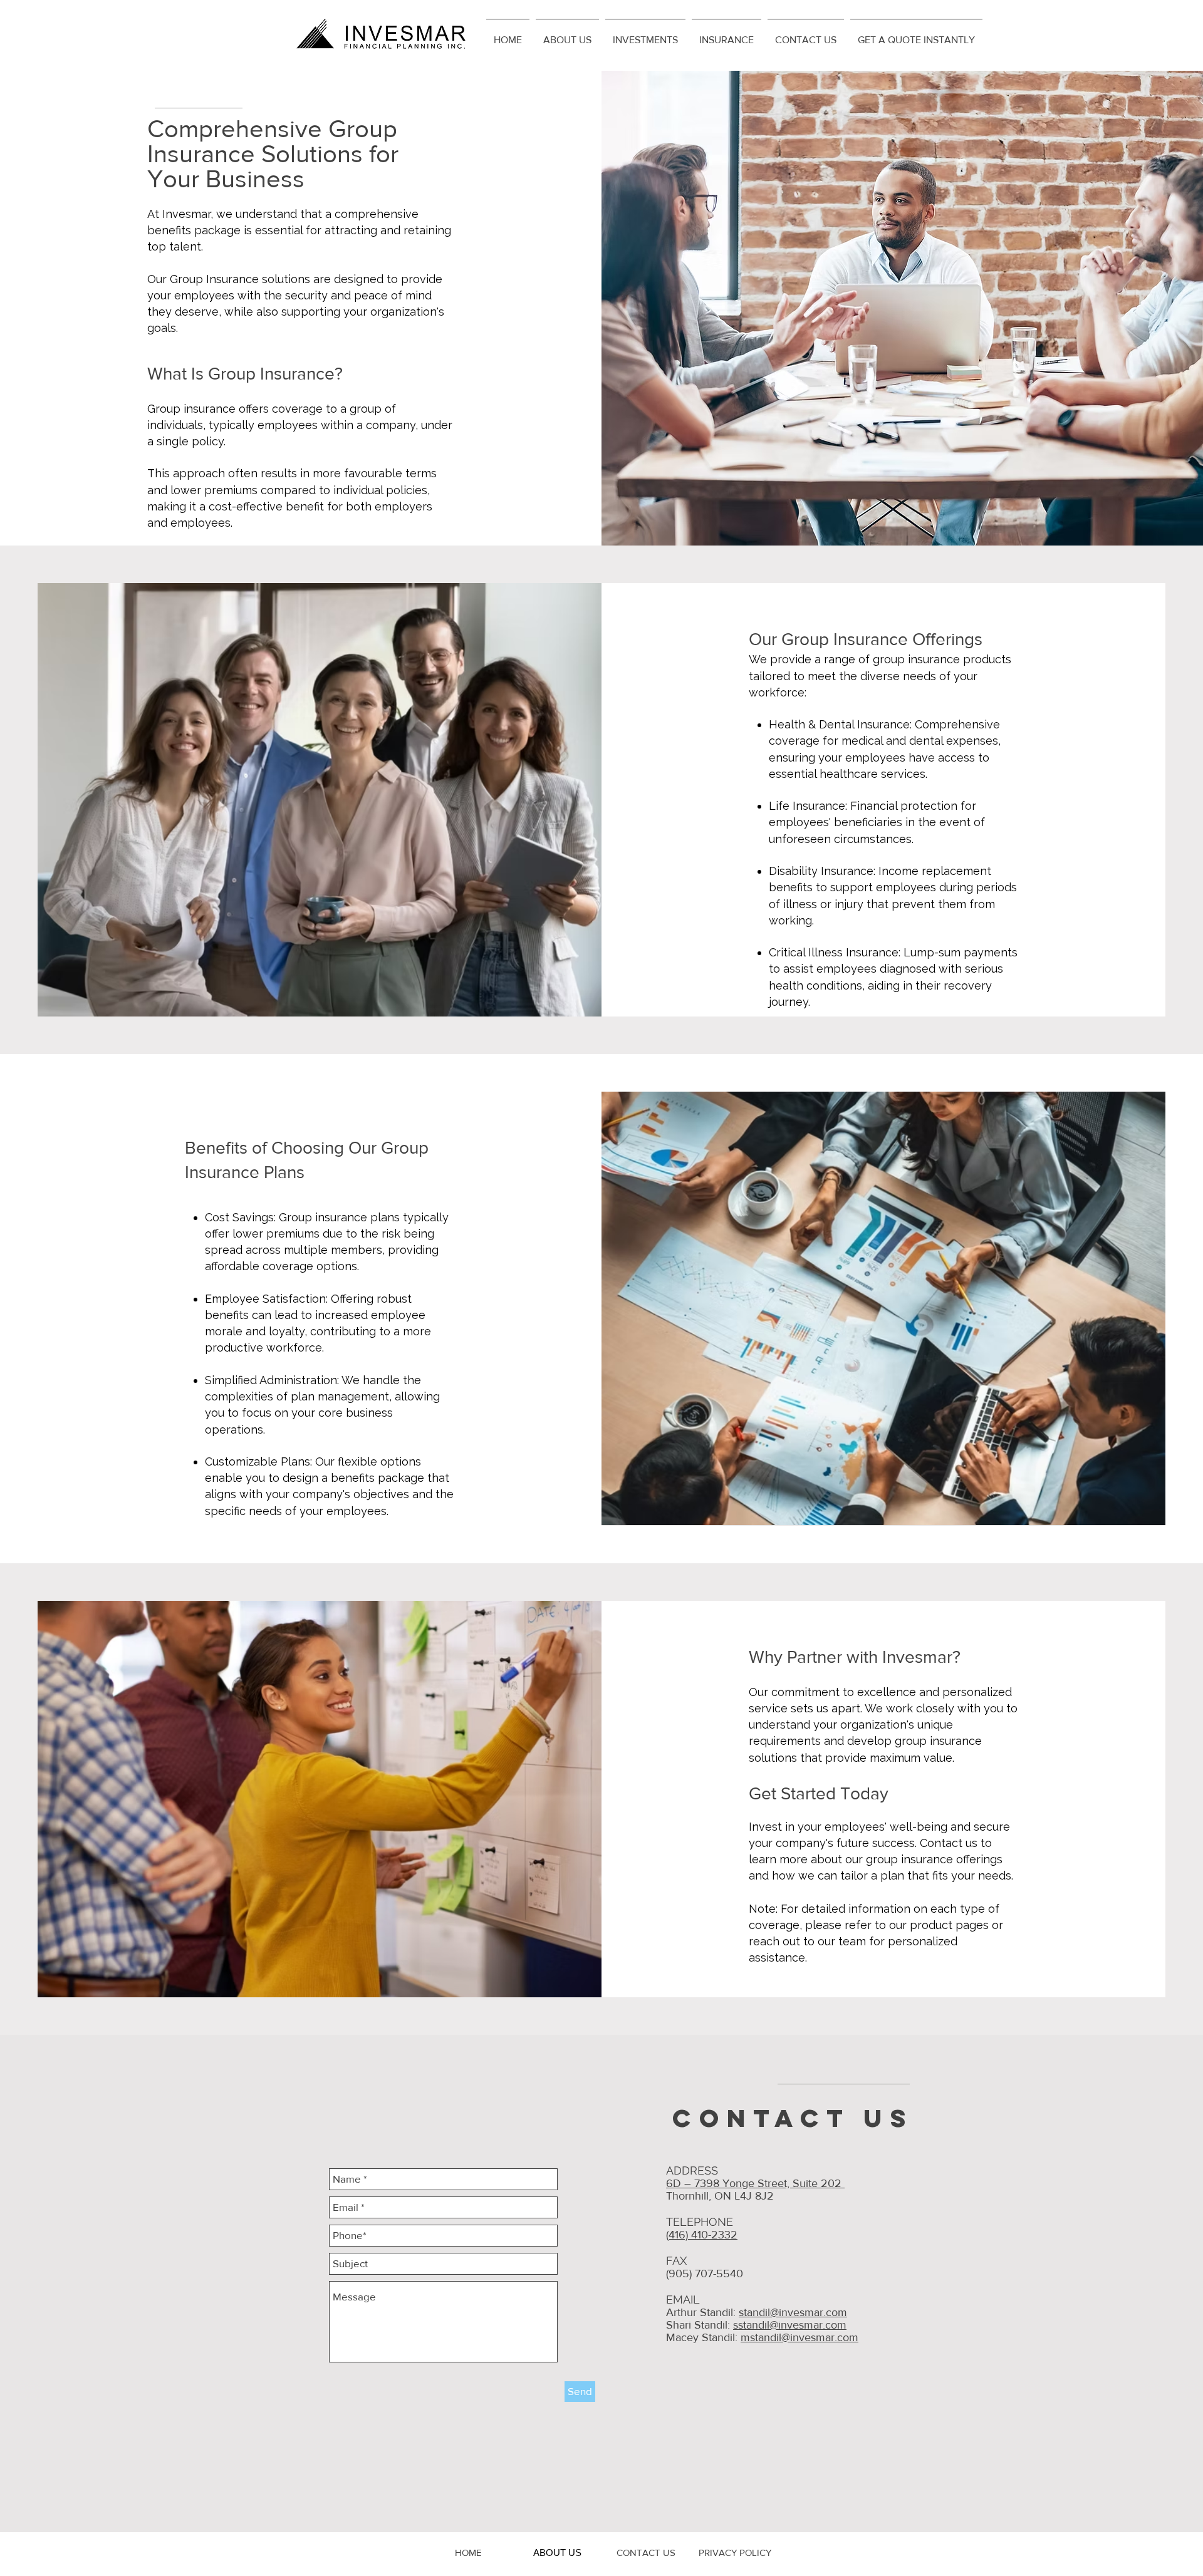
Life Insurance (807, 806)
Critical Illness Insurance (834, 952)
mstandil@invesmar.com (799, 2337)
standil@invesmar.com (793, 2312)
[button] (567, 34)
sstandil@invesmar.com (790, 2325)
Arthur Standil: (702, 2312)
